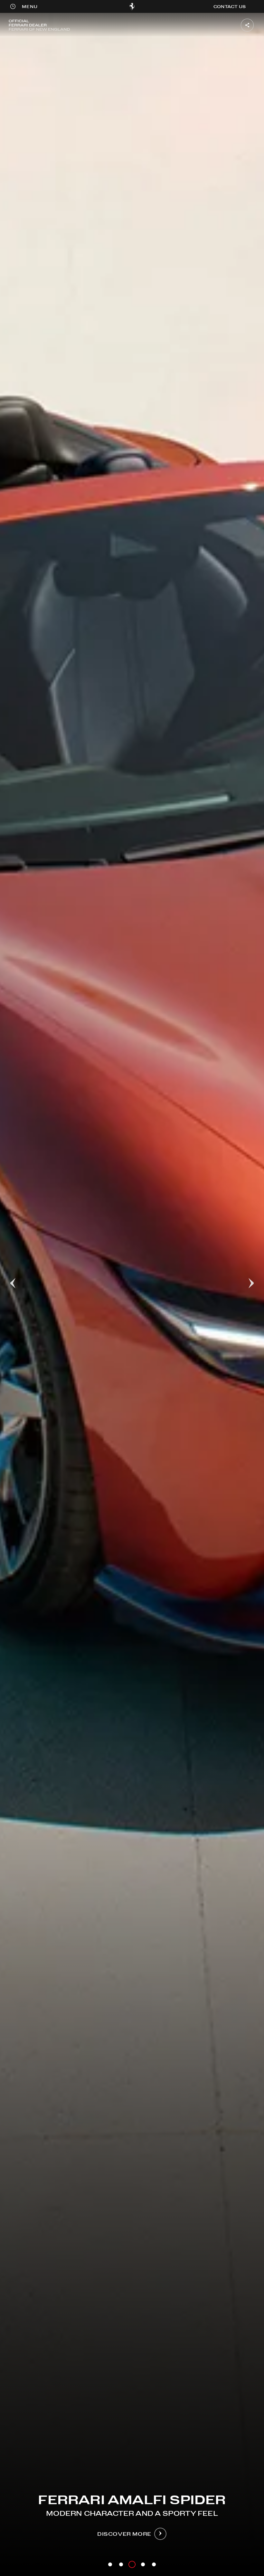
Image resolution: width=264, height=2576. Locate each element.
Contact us (230, 6)
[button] (30, 7)
